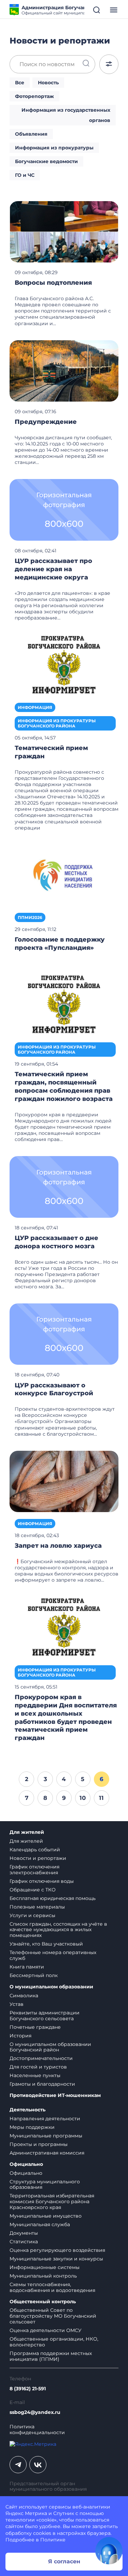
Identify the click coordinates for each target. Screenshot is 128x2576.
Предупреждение (46, 422)
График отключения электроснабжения (34, 1870)
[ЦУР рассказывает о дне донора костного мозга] (64, 1187)
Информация (35, 707)
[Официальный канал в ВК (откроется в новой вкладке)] (38, 2465)
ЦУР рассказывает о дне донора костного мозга (56, 1242)
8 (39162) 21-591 (28, 2389)
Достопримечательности (41, 2058)
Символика (24, 1996)
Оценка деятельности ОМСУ (46, 2330)
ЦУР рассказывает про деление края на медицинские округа (53, 569)
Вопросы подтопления (53, 283)
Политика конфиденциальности (37, 2430)
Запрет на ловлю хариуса (58, 1546)
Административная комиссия (47, 2153)
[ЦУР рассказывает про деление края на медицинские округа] (64, 510)
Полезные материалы (37, 1907)
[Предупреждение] (64, 370)
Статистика (24, 2242)
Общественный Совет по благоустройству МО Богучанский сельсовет (53, 2316)
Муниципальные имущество (46, 2216)
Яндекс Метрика (26, 2513)
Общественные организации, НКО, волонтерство (54, 2342)
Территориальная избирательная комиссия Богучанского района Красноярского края (52, 2201)
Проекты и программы (39, 2144)
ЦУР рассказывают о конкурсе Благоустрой (54, 1389)
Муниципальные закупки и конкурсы (56, 2259)
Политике (53, 2540)
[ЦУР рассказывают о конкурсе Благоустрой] (64, 1334)
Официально (26, 2164)
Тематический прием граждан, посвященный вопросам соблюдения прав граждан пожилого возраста (64, 1087)
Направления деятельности (45, 2119)
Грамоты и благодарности (42, 2084)
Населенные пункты (35, 2075)
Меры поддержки (32, 2127)
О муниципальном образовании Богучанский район (50, 2047)
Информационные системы (45, 2267)
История (20, 2036)
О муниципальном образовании (51, 1987)
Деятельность (27, 2110)
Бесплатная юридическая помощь (53, 1898)
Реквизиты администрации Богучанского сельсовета (45, 2016)
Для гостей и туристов (38, 2067)
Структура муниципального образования (45, 2185)
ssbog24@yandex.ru (35, 2412)
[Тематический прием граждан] (64, 665)
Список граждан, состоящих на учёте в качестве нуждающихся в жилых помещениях (58, 1930)
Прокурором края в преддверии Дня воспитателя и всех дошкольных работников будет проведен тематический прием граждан (66, 1718)
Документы (24, 2233)
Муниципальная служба (40, 2224)
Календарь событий (35, 1850)
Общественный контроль (43, 2302)
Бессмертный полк (34, 1975)
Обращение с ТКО (33, 1890)
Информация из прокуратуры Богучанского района (57, 723)
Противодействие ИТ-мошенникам (55, 2095)
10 (83, 1798)
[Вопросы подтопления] (64, 231)
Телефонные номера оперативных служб (53, 1955)
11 (101, 1798)
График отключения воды (42, 1881)
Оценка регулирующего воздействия (57, 2250)
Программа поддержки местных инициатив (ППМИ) (51, 2356)
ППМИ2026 (30, 917)
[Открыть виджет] (109, 2551)
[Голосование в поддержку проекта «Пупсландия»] (64, 875)
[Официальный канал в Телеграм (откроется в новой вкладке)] (18, 2465)
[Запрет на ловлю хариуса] (64, 1481)
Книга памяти (27, 1967)
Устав (17, 2004)
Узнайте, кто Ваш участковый (46, 1944)
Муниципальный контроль (43, 2276)
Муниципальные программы (46, 2136)
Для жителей (27, 1832)
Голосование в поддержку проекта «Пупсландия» (60, 944)
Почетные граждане (35, 2027)
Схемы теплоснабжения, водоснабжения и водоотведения (52, 2287)
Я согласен (64, 2561)
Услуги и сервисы (32, 1915)
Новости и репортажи (38, 1858)
